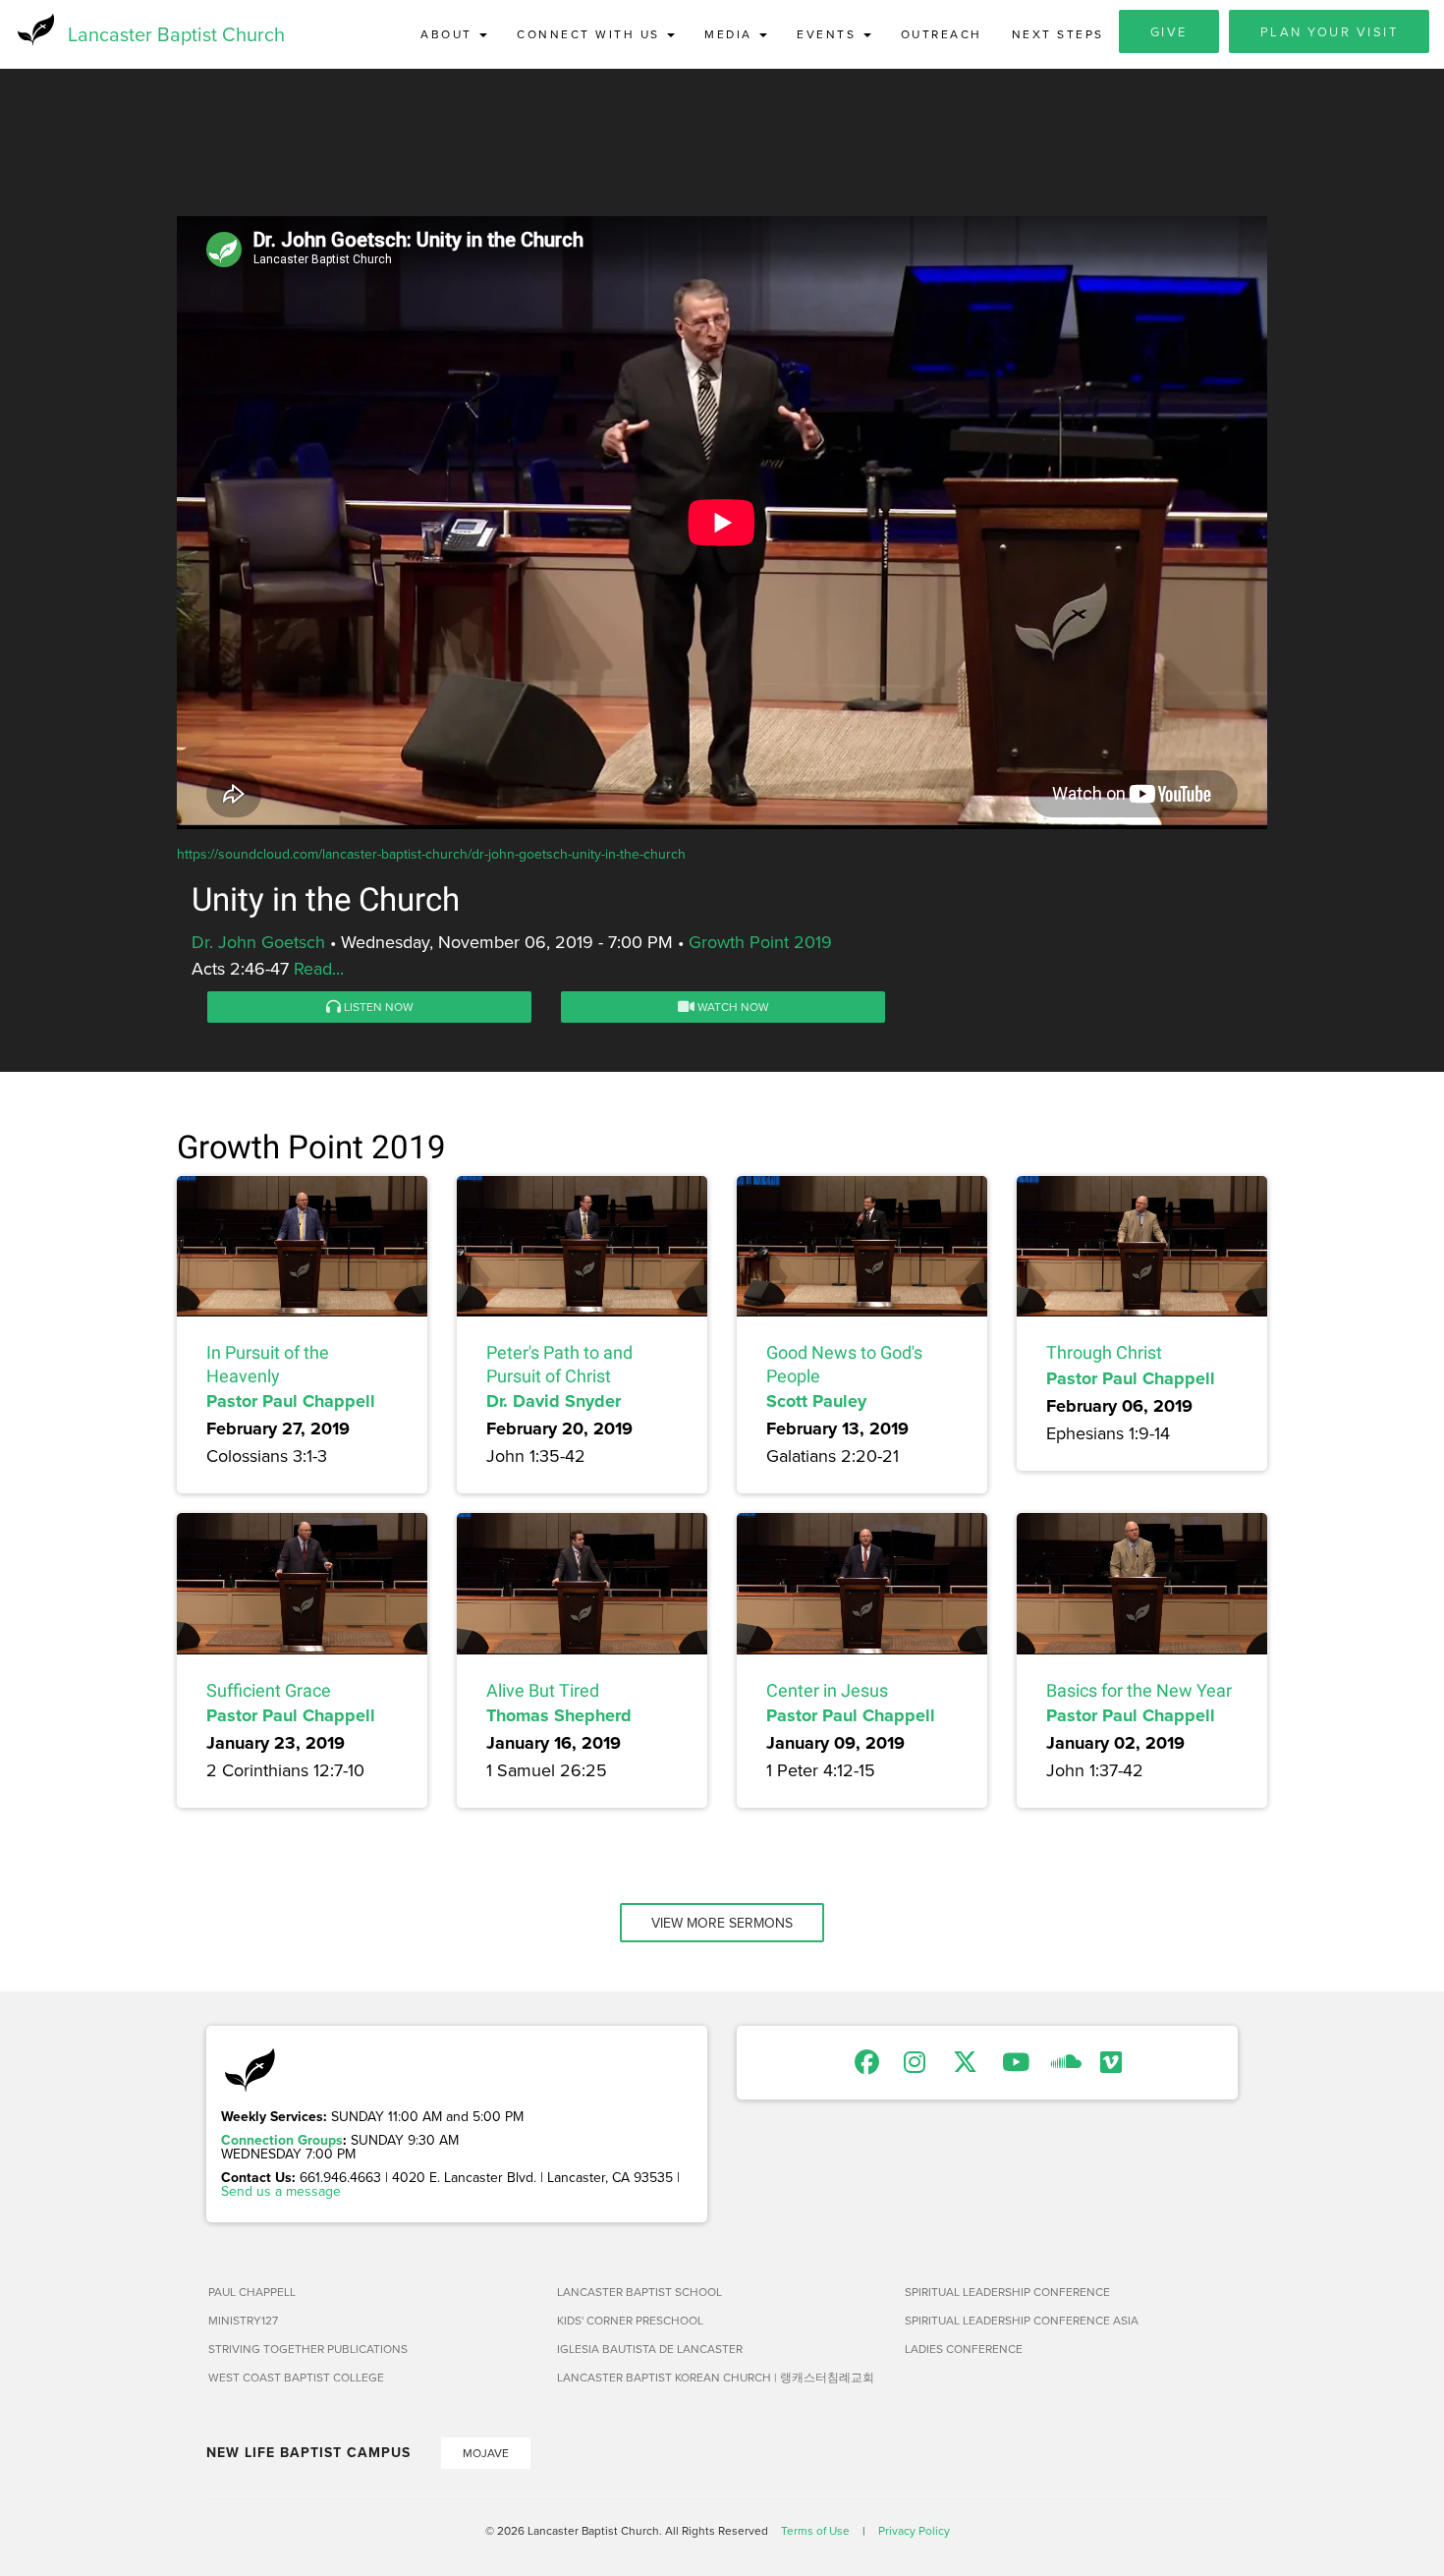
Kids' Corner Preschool (630, 2320)
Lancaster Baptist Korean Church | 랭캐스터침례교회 (716, 2377)
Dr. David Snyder (554, 1401)
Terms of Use (815, 2530)
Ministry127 (243, 2320)
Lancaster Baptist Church (176, 34)
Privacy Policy (914, 2530)
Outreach (942, 34)
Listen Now (377, 1007)
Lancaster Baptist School (639, 2292)
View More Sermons (722, 1923)
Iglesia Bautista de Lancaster (650, 2349)
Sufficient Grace (269, 1690)
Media (731, 34)
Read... (319, 968)
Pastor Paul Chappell (291, 1401)
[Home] (34, 29)
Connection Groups (282, 2140)
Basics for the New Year (1139, 1690)
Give (1169, 31)
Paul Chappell (252, 2292)
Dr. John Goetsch (258, 942)
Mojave (486, 2453)
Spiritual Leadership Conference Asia (1022, 2320)
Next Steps (1058, 34)
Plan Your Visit (1330, 31)
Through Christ (1104, 1352)
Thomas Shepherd (559, 1715)
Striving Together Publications (308, 2349)
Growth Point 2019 (760, 942)
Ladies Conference (964, 2349)
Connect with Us (591, 34)
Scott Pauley (816, 1401)
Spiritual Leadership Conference (1007, 2292)
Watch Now (732, 1007)
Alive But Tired (543, 1690)
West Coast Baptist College (296, 2377)
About (449, 34)
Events (829, 34)
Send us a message (281, 2191)
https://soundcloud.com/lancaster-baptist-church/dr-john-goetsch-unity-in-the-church (431, 854)
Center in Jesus (827, 1690)
